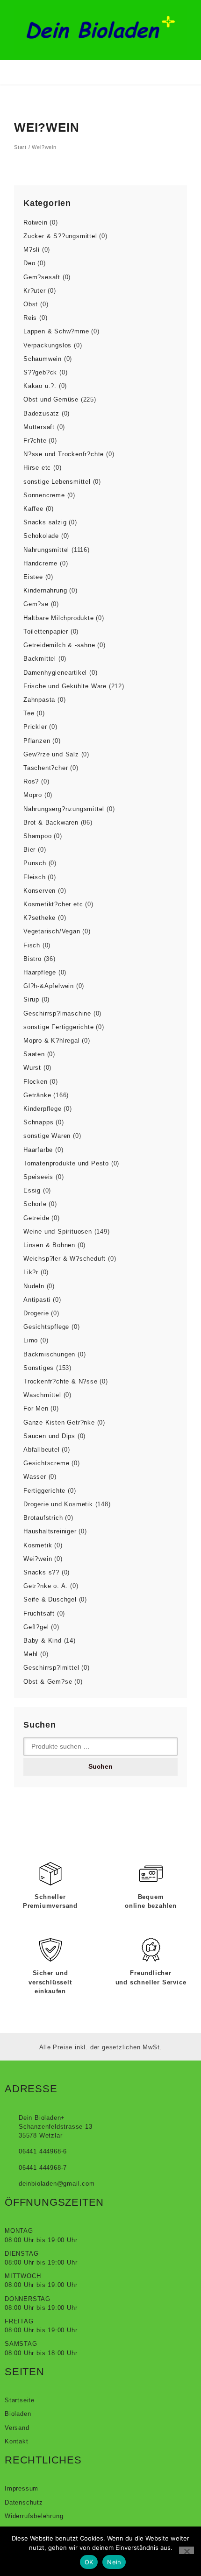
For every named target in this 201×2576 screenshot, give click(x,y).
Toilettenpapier (46, 632)
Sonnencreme (44, 495)
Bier (29, 850)
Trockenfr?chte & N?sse (61, 1381)
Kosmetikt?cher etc (53, 904)
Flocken (36, 1082)
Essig (32, 1190)
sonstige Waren (47, 1136)
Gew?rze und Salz (51, 754)
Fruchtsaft (39, 1613)
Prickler (35, 727)
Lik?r (31, 1272)
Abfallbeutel (42, 1450)
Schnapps (38, 1122)
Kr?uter (35, 291)
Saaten (34, 1054)
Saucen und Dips (49, 1436)
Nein (114, 2562)
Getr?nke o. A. (46, 1586)
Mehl (31, 1654)
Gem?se (36, 604)
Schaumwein (43, 359)
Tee (29, 713)
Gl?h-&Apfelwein (49, 986)
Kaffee (33, 509)
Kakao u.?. (40, 386)
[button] (21, 72)
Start (20, 147)
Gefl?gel (36, 1627)
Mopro (33, 795)
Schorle (35, 1204)
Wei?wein (38, 1559)
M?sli (32, 250)
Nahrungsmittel (46, 550)
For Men (36, 1408)
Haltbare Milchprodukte (59, 618)
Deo (29, 263)
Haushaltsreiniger (50, 1531)
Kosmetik (38, 1545)
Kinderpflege (43, 1109)
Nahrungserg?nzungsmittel (64, 809)
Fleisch (35, 877)
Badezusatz (41, 413)
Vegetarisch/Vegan (52, 931)
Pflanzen (37, 741)
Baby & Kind (43, 1641)
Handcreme (40, 563)
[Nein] (187, 2550)
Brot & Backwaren (51, 822)
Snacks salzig (45, 522)
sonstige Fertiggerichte (58, 1027)
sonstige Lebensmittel (57, 482)
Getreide (36, 1218)
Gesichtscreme (46, 1463)
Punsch (35, 863)
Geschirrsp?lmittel (51, 1668)
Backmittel (40, 659)
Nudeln (34, 1286)
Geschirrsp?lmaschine (57, 1013)
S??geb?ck (40, 372)
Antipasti (37, 1300)
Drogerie (36, 1313)
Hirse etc (37, 468)
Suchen (100, 1766)
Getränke (37, 1095)
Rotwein (36, 222)
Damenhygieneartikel (55, 673)
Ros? (31, 781)
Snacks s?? (41, 1572)
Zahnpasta (39, 700)
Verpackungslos (47, 345)
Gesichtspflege (46, 1327)
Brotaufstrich (43, 1518)
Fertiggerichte (44, 1491)
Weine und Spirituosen (58, 1232)
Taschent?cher (46, 768)
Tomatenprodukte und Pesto (66, 1163)
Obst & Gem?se (48, 1682)
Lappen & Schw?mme (56, 331)
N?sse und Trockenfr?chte (64, 454)
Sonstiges (39, 1368)
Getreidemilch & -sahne (59, 645)
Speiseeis (38, 1177)
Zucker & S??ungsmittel (60, 236)
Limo (31, 1340)
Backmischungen (49, 1354)
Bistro (32, 959)
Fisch (32, 945)
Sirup (31, 999)
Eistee (33, 577)
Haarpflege (40, 972)
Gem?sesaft (42, 277)
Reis (30, 318)
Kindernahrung (45, 590)
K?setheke (39, 918)
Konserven (39, 891)
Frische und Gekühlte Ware (65, 686)
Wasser (35, 1477)
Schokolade (41, 536)
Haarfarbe (38, 1150)
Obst (31, 304)
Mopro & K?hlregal (52, 1041)
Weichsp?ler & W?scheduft (65, 1259)
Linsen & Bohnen (49, 1245)
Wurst (32, 1068)
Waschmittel (42, 1395)
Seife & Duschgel (50, 1599)
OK (89, 2562)
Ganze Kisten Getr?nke (59, 1422)
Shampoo (38, 836)
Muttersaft (39, 427)
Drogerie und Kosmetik (58, 1504)
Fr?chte (35, 441)
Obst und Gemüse (51, 399)
